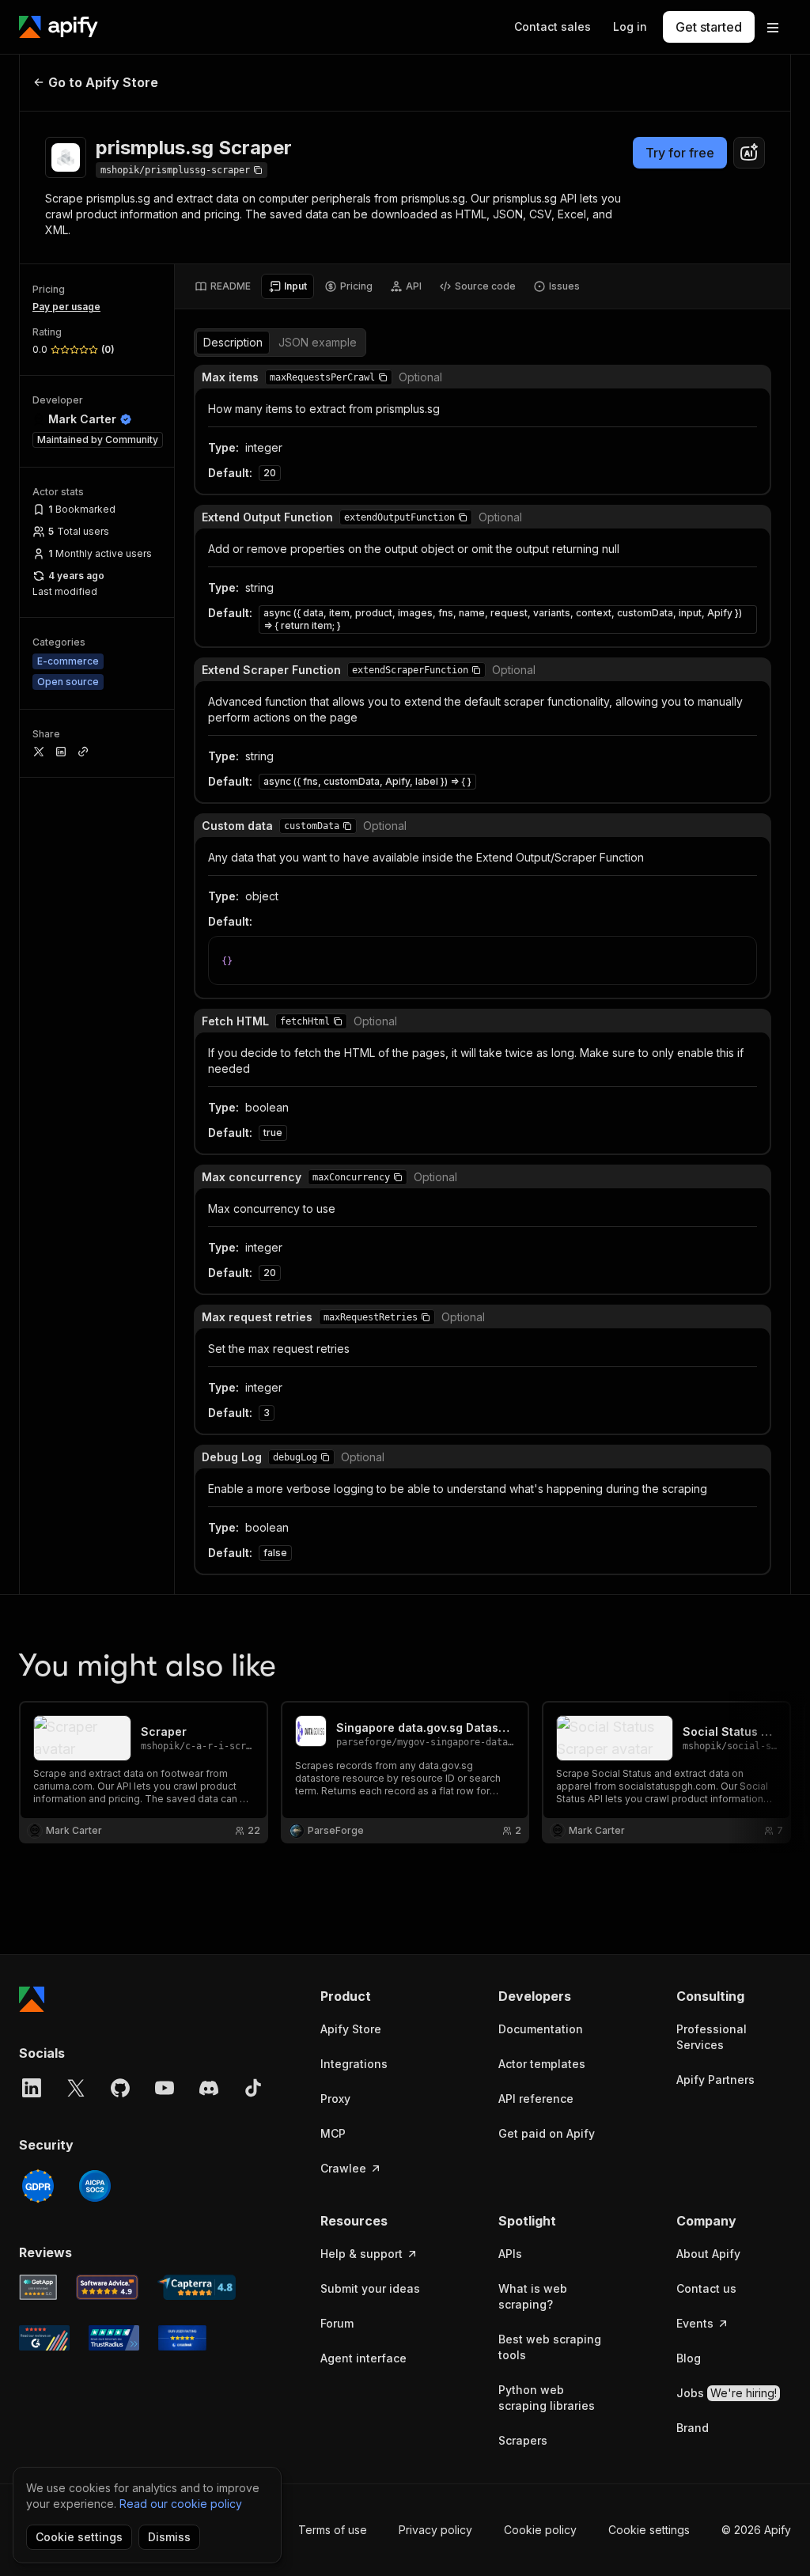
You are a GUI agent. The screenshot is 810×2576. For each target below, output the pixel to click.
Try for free (680, 153)
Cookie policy (540, 2530)
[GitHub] (120, 2088)
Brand (693, 2428)
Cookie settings (649, 2530)
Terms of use (333, 2530)
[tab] (223, 286)
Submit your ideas (370, 2288)
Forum (337, 2323)
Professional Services (712, 2037)
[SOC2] (95, 2186)
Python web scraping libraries (547, 2398)
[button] (383, 377)
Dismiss (169, 2537)
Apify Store (351, 2029)
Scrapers (523, 2440)
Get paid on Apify (547, 2133)
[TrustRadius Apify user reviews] (114, 2338)
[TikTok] (253, 2088)
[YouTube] (165, 2088)
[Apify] (59, 27)
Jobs (727, 2393)
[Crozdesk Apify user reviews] (182, 2338)
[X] (76, 2088)
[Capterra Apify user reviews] (197, 2287)
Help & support (361, 2254)
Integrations (354, 2064)
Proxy (335, 2099)
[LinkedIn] (32, 2088)
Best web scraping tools (550, 2347)
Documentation (541, 2029)
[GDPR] (38, 2186)
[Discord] (209, 2088)
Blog (689, 2358)
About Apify (708, 2254)
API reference (536, 2099)
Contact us (706, 2288)
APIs (510, 2254)
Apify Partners (715, 2080)
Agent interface (363, 2358)
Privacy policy (435, 2530)
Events (695, 2323)
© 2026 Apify (756, 2530)
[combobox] (749, 153)
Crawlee (343, 2168)
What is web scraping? (533, 2296)
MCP (333, 2133)
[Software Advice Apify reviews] (108, 2287)
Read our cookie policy (181, 2504)
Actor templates (542, 2064)
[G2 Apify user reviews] (44, 2338)
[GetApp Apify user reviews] (38, 2287)
